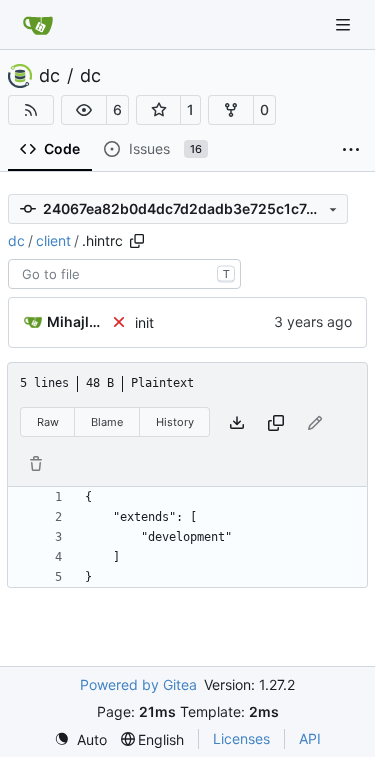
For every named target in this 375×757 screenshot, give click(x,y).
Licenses (241, 738)
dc (49, 76)
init (144, 322)
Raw (48, 422)
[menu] (80, 739)
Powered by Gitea (138, 684)
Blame (107, 422)
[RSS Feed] (31, 110)
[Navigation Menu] (345, 24)
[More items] (351, 150)
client (53, 240)
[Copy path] (137, 241)
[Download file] (237, 422)
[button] (84, 110)
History (175, 422)
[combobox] (124, 274)
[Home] (38, 25)
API (310, 738)
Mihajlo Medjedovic (75, 321)
